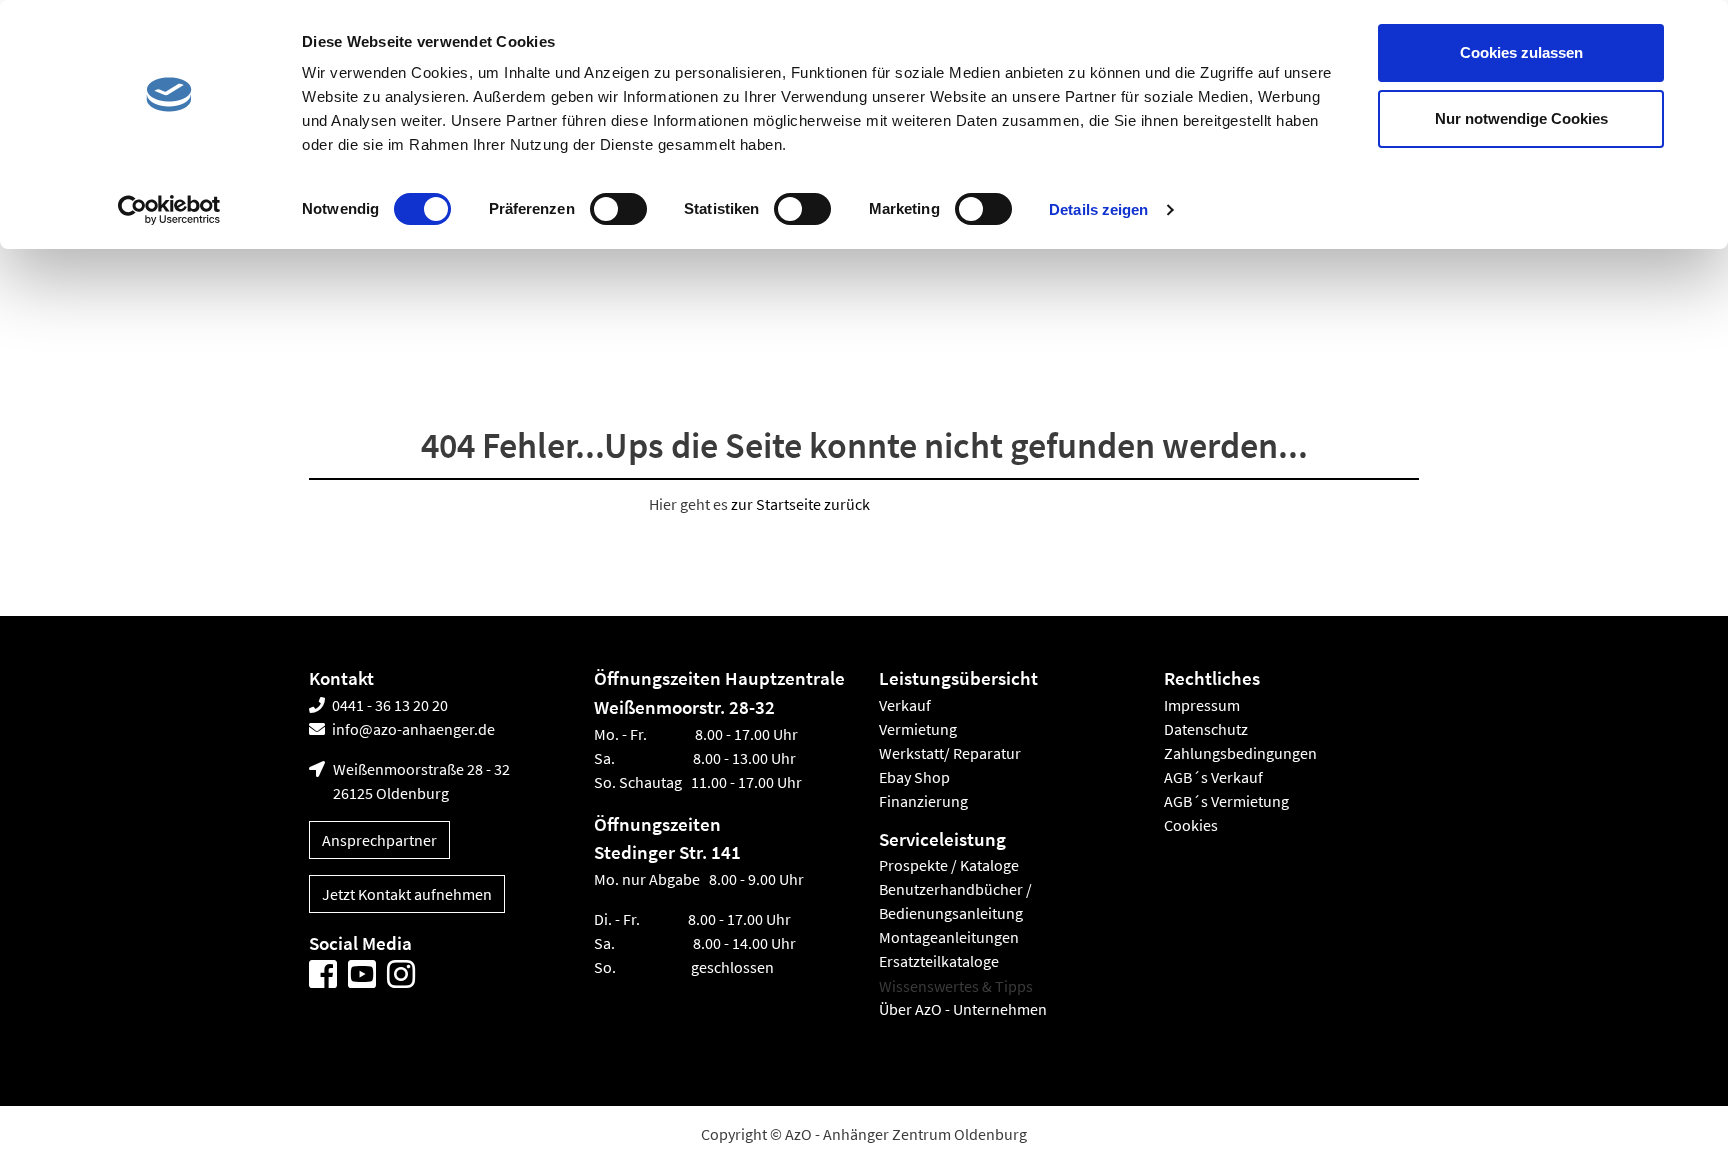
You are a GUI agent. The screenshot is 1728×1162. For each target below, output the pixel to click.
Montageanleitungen (949, 938)
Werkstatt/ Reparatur (950, 753)
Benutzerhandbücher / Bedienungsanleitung (955, 902)
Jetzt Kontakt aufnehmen (407, 894)
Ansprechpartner (379, 840)
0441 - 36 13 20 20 (388, 705)
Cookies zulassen (1521, 52)
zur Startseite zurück (800, 504)
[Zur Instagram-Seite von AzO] (401, 975)
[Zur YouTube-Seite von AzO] (362, 975)
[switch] (618, 209)
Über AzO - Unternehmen (963, 1010)
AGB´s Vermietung (1226, 801)
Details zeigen (1098, 209)
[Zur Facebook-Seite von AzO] (323, 975)
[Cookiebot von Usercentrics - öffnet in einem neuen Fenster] (169, 210)
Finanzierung (923, 801)
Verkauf (905, 705)
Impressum (1202, 705)
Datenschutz (1206, 729)
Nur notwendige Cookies (1521, 118)
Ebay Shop (914, 777)
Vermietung (918, 729)
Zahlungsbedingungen (1240, 753)
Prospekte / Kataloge (949, 866)
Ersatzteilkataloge (939, 962)
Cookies (1191, 825)
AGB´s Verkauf (1213, 777)
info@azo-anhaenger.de (412, 729)
